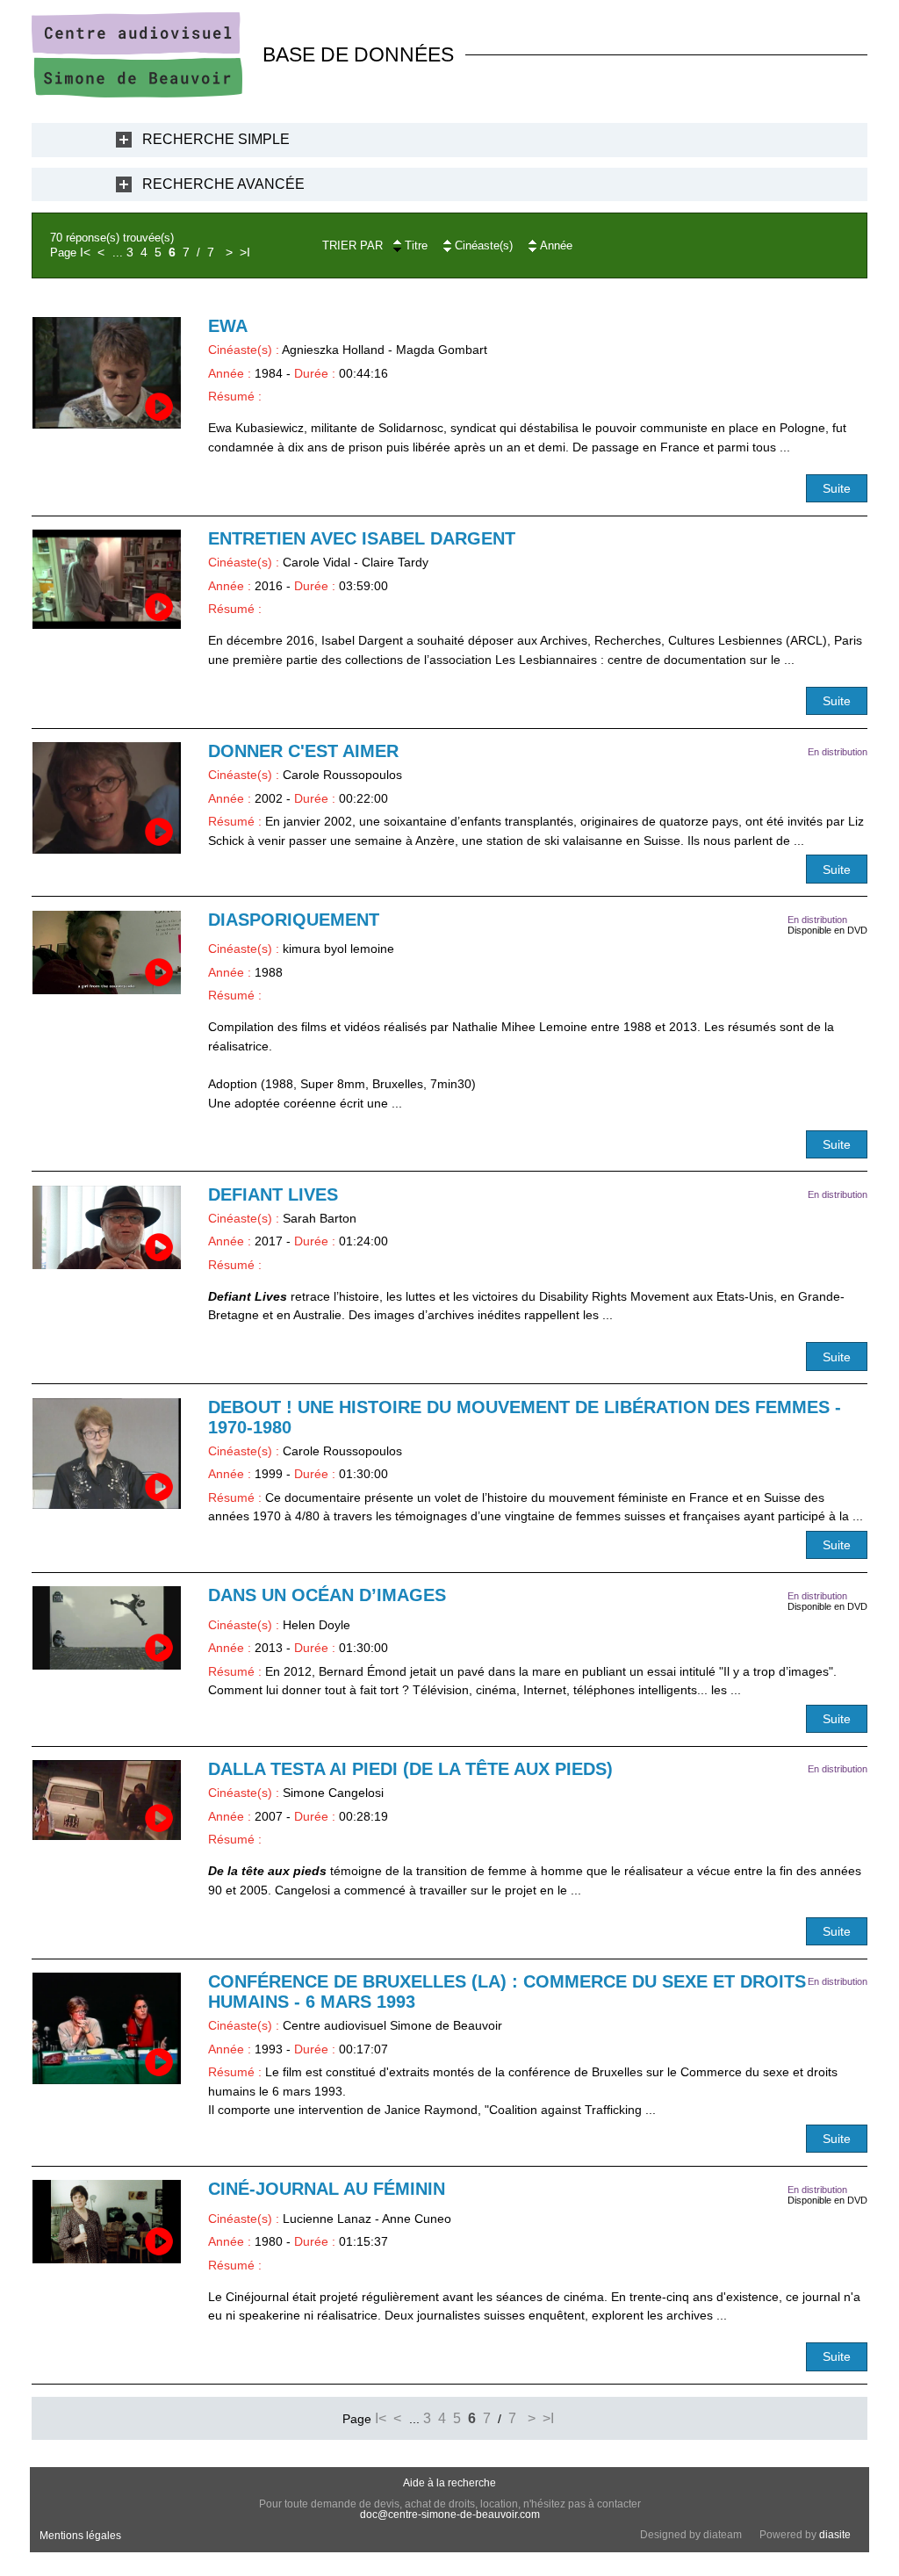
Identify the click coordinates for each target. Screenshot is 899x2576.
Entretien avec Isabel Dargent (362, 538)
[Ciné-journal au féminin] (107, 2222)
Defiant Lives (273, 1194)
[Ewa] (107, 373)
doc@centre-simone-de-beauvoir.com (450, 2515)
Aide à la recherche (449, 2483)
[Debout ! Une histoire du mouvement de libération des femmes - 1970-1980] (107, 1454)
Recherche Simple (216, 139)
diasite (835, 2535)
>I (245, 252)
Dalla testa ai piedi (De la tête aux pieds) (410, 1769)
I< (85, 252)
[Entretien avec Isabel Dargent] (107, 579)
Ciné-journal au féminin (327, 2189)
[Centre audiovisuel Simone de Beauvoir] (137, 93)
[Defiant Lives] (107, 1227)
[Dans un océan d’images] (107, 1628)
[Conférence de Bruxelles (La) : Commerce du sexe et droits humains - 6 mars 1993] (107, 2028)
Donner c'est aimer (303, 751)
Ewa (228, 326)
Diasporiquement (294, 920)
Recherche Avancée (223, 184)
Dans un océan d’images (327, 1595)
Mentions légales (80, 2536)
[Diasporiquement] (107, 952)
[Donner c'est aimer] (107, 798)
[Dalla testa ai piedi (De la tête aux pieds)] (107, 1800)
